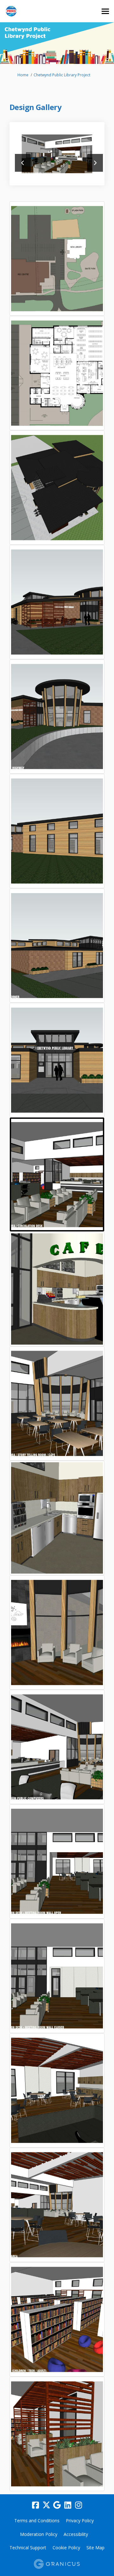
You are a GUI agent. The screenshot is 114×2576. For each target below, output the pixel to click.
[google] (57, 2505)
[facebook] (35, 2505)
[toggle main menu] (105, 11)
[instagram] (79, 2505)
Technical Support (28, 2548)
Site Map (95, 2548)
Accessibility (76, 2534)
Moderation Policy (39, 2534)
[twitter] (46, 2505)
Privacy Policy (80, 2521)
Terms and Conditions (37, 2521)
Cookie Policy (66, 2548)
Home (23, 75)
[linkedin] (68, 2505)
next (95, 163)
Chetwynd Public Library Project (62, 75)
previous (23, 163)
